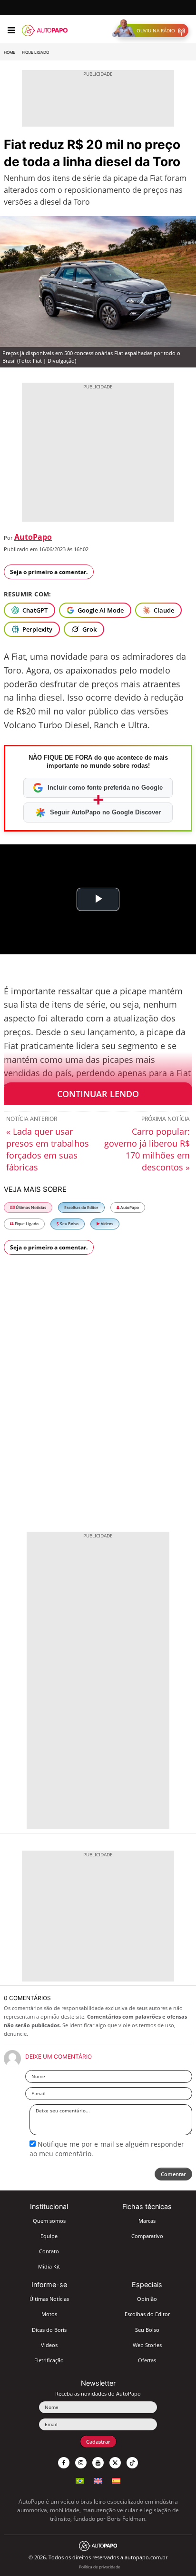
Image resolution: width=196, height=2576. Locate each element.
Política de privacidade (100, 2567)
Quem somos (49, 2221)
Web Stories (147, 2345)
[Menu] (11, 30)
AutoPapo (33, 537)
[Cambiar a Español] (116, 2480)
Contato (49, 2251)
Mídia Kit (49, 2266)
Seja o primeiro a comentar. (49, 572)
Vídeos (107, 1224)
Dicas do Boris (49, 2330)
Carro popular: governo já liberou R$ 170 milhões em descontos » (147, 1149)
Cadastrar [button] (98, 2442)
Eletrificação (49, 2360)
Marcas (147, 2221)
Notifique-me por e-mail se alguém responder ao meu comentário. (107, 2149)
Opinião (147, 2299)
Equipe (49, 2236)
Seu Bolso (69, 1224)
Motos (49, 2314)
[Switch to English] (98, 2480)
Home (10, 52)
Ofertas (147, 2360)
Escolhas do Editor (81, 1207)
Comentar (173, 2174)
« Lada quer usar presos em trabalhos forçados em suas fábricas (48, 1149)
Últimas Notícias (30, 1207)
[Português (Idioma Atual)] (80, 2480)
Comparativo (147, 2236)
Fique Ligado (35, 52)
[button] (152, 30)
